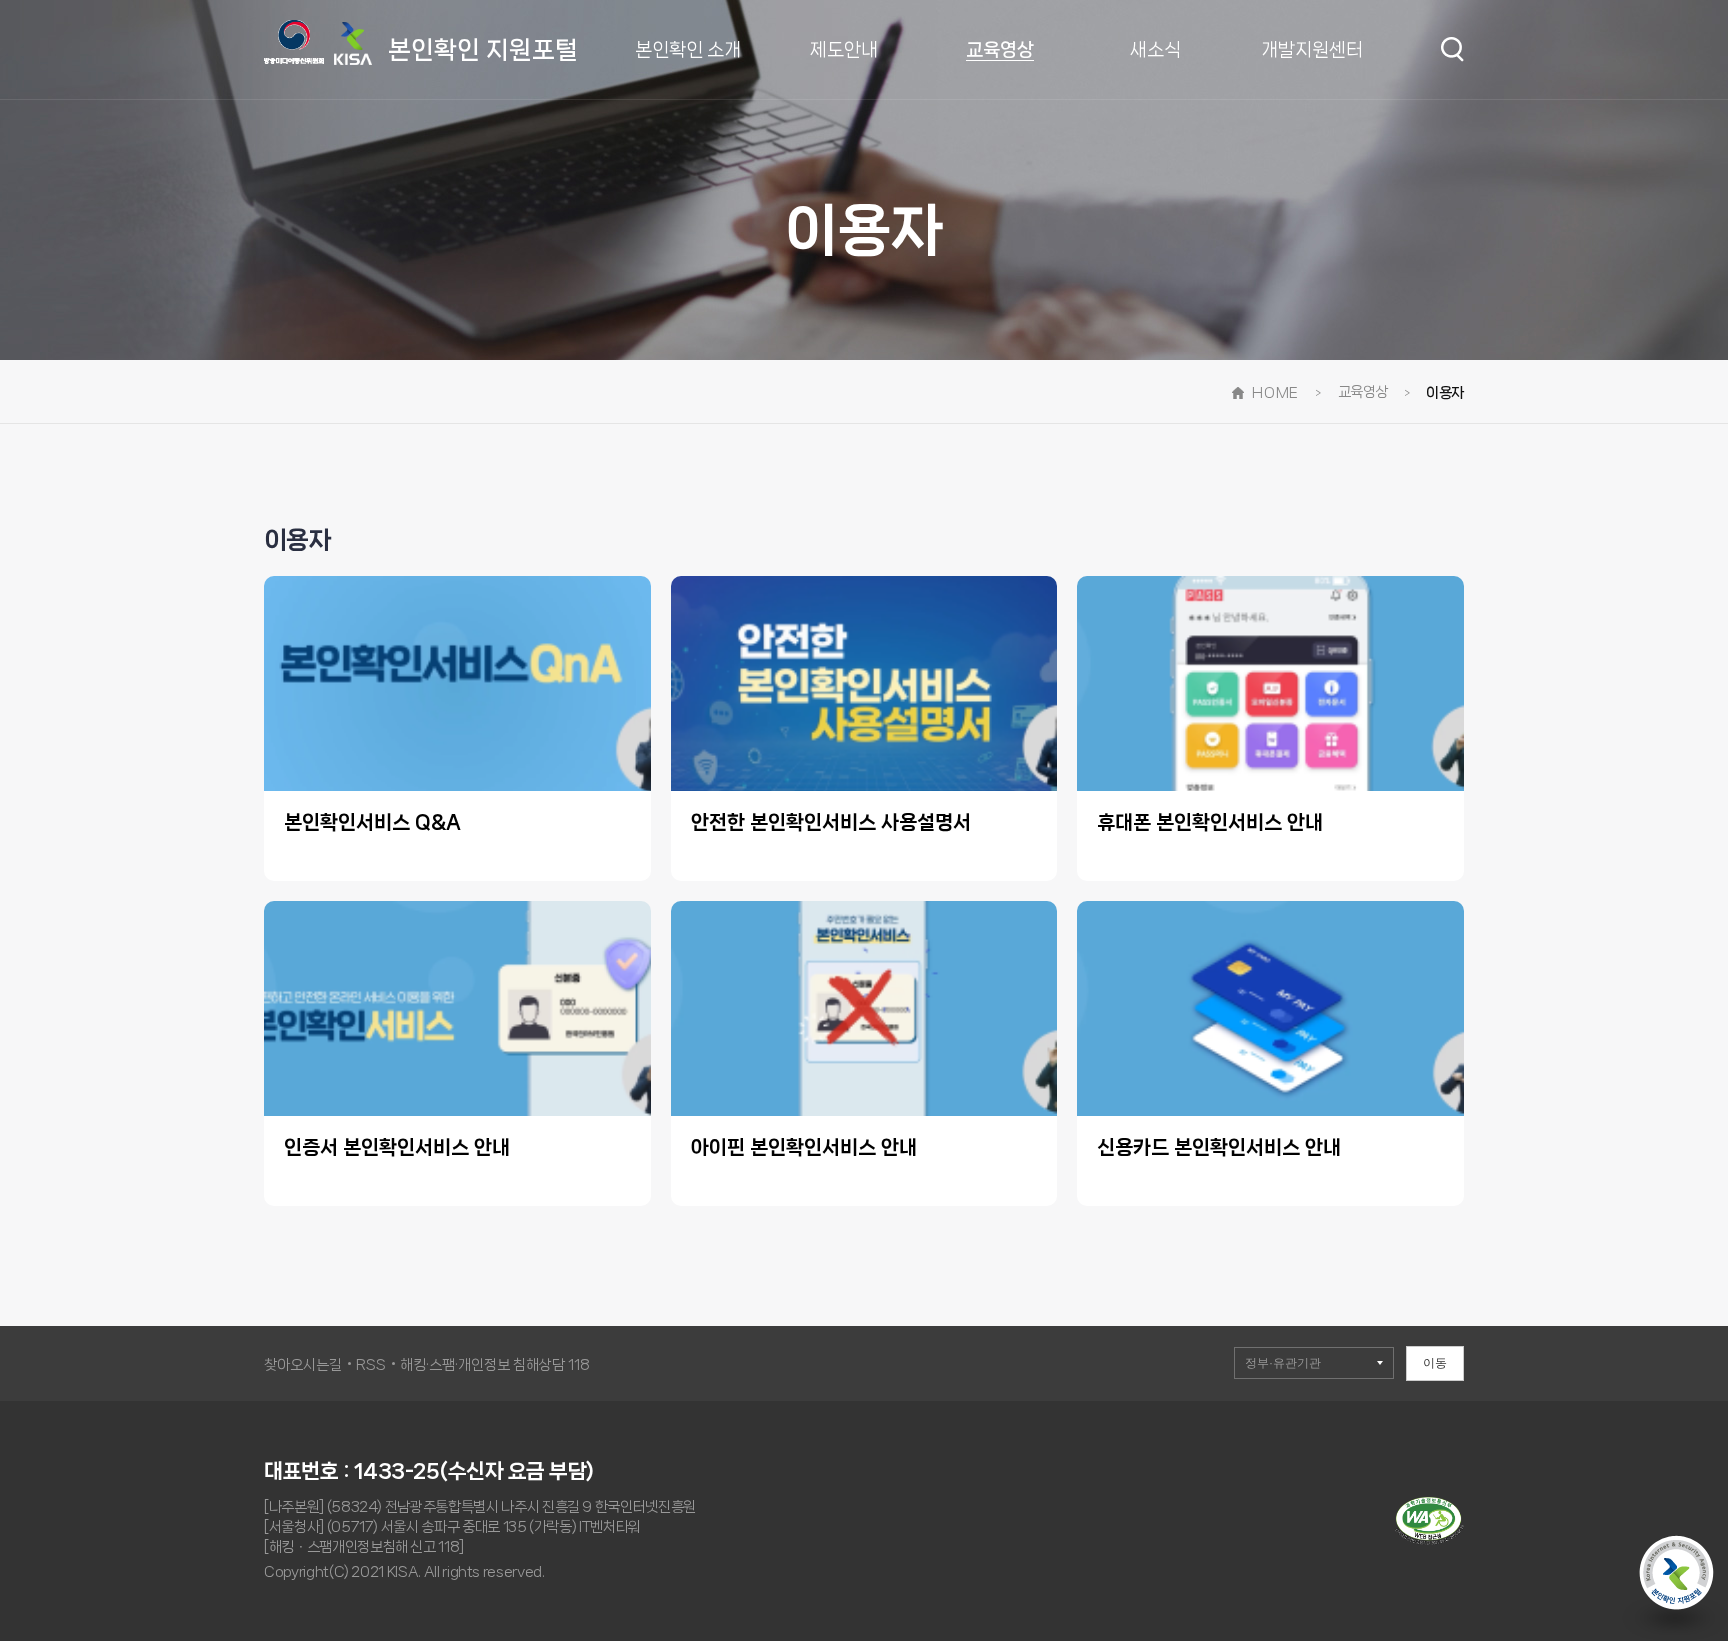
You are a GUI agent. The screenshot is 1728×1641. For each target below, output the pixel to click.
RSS (371, 1365)
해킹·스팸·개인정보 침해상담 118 (495, 1365)
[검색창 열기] (1452, 49)
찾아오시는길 (303, 1365)
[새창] (1429, 1540)
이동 (1435, 1363)
